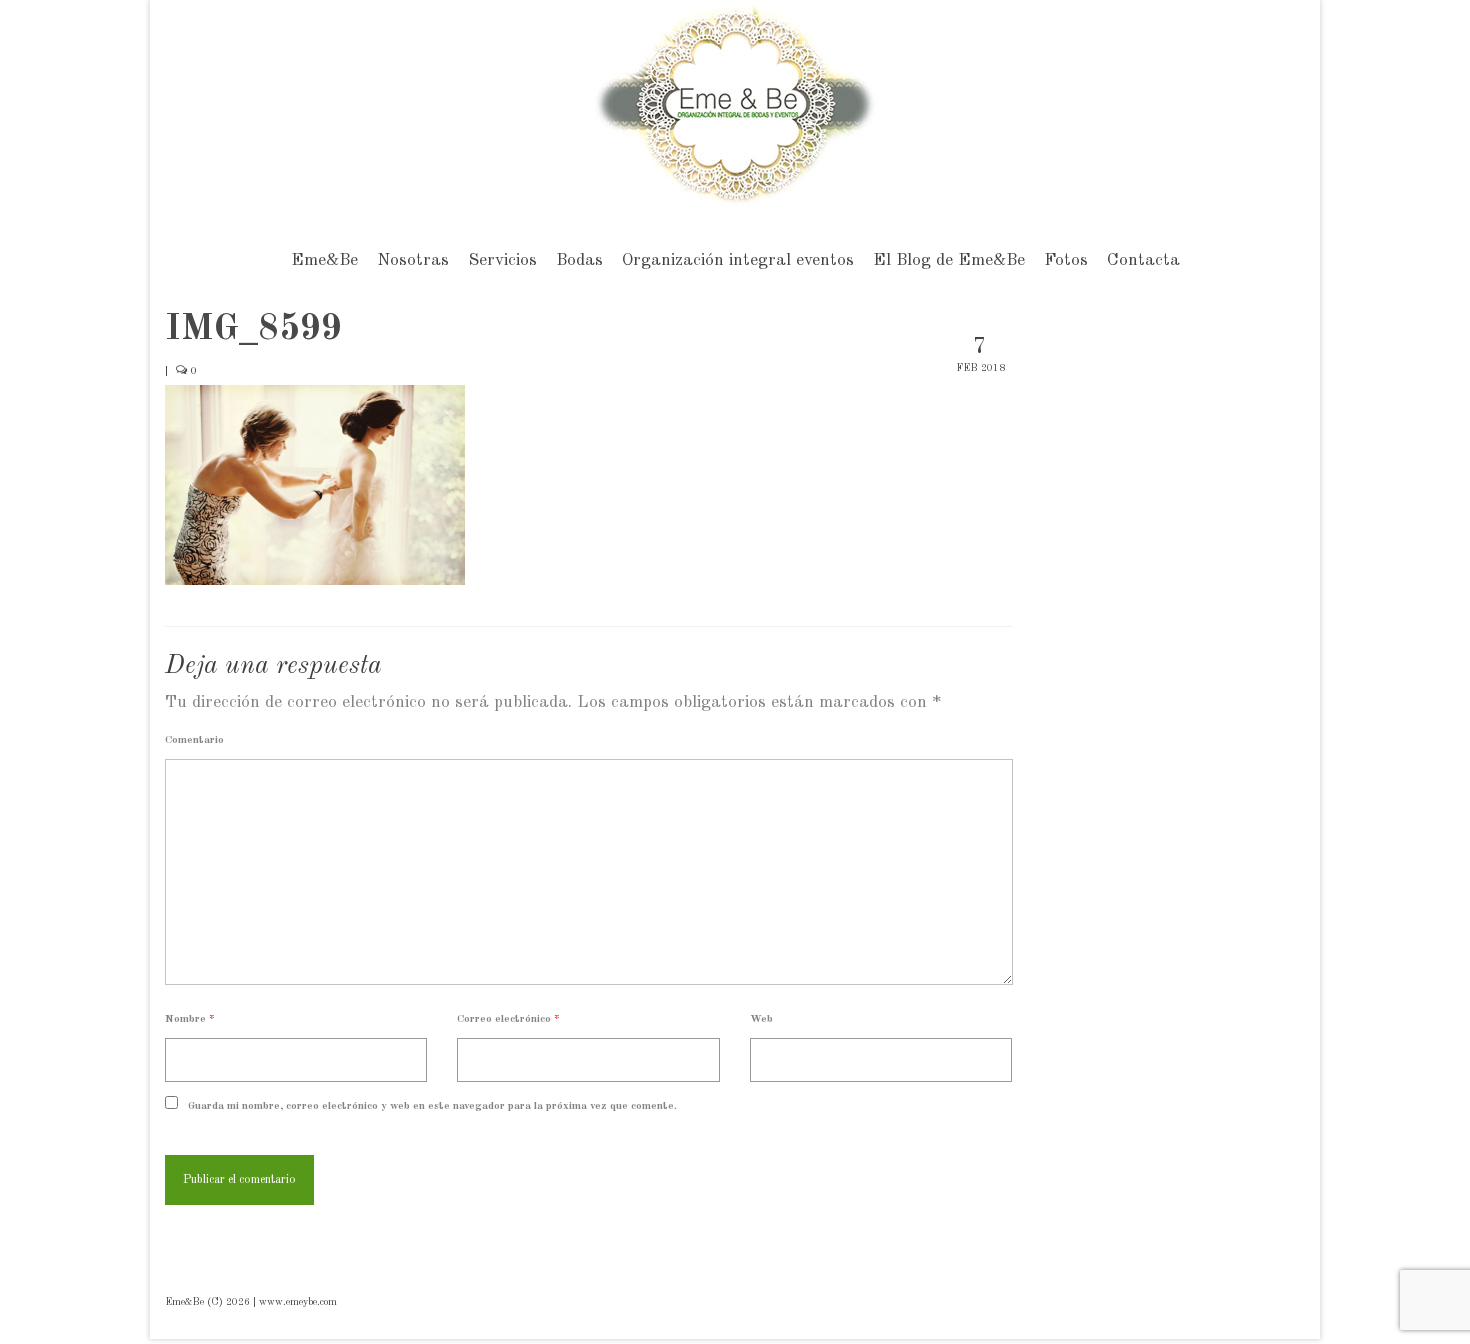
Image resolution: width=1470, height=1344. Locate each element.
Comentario (194, 740)
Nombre (190, 1019)
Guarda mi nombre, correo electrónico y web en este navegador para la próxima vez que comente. (432, 1106)
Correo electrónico (508, 1019)
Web (761, 1019)
